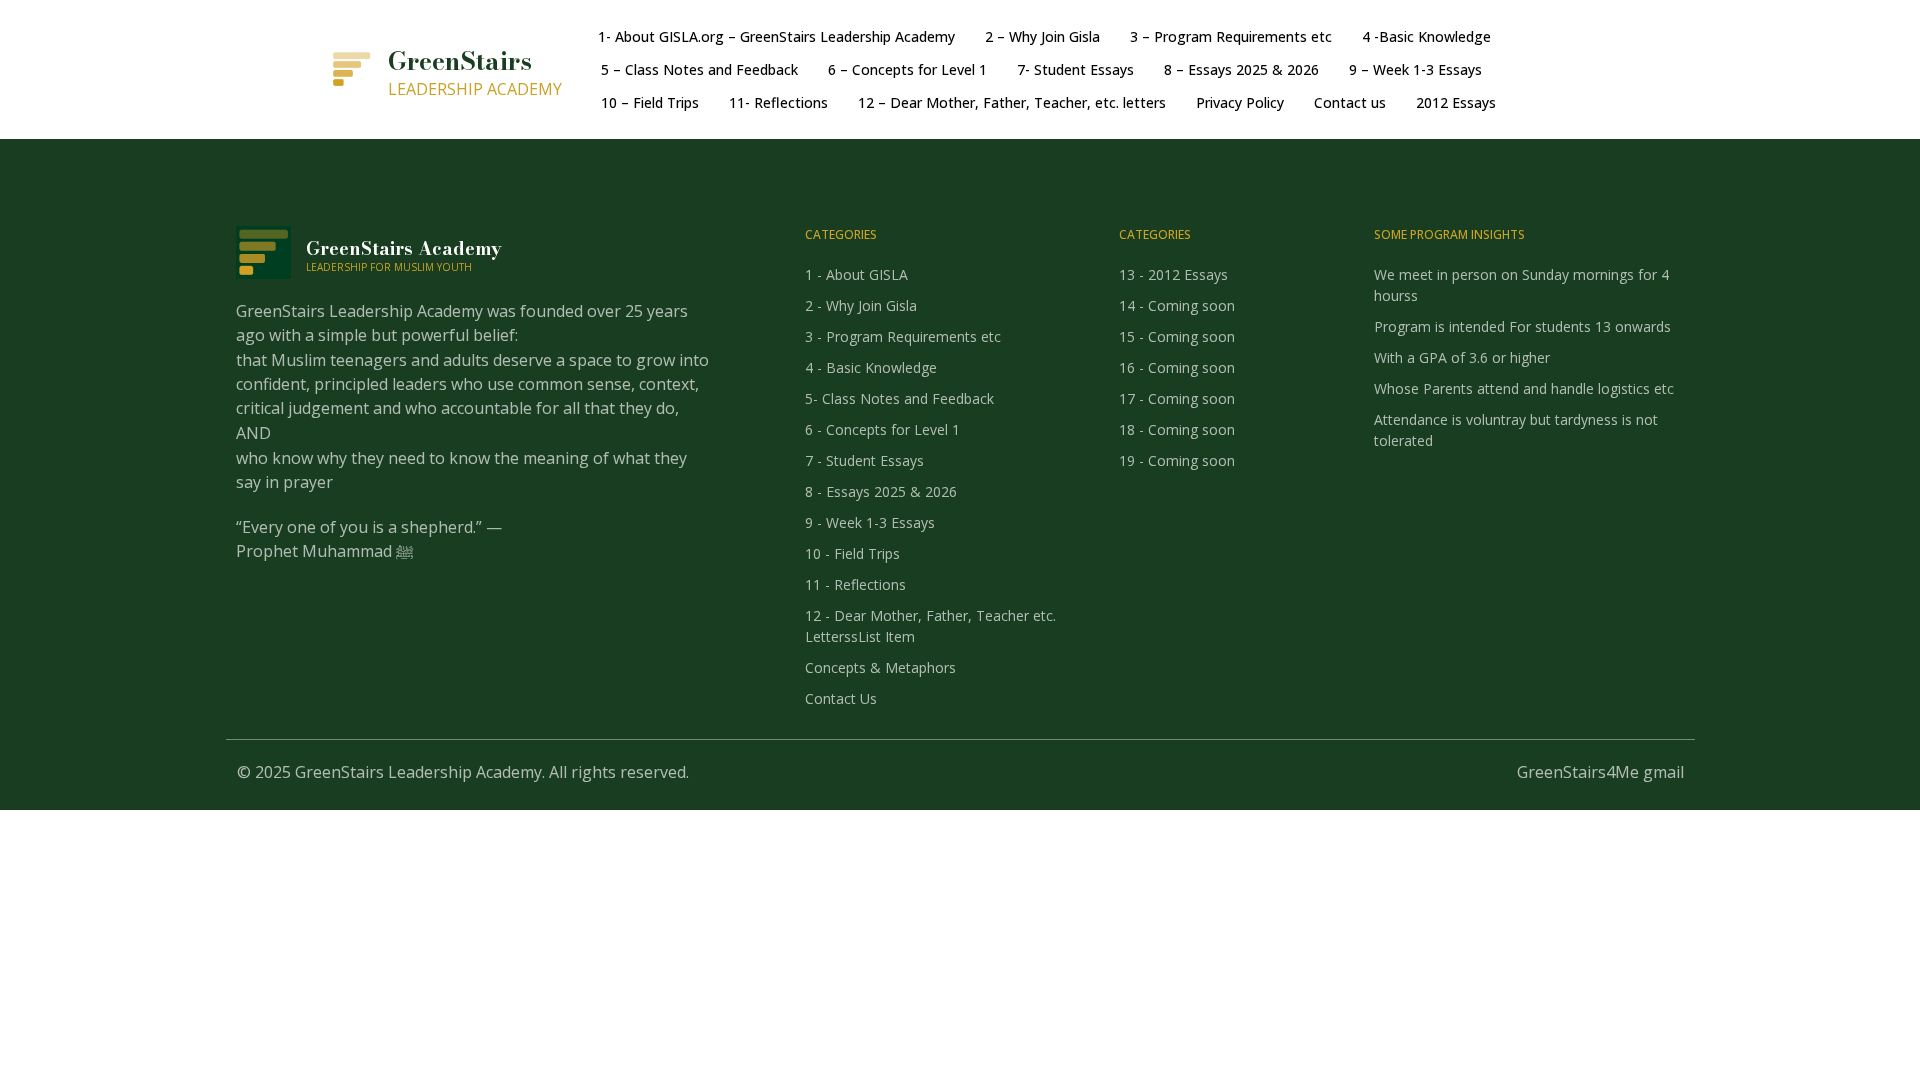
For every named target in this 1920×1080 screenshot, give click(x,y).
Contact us (1350, 102)
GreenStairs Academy (404, 248)
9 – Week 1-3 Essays (1415, 69)
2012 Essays (1456, 102)
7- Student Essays (1075, 69)
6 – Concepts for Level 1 (907, 69)
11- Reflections (778, 102)
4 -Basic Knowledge (1426, 36)
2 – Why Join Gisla (1042, 36)
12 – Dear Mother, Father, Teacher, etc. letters (1012, 102)
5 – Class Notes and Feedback (699, 69)
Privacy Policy (1240, 102)
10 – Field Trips (650, 102)
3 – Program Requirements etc (1231, 36)
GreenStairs (460, 61)
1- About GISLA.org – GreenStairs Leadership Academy (776, 36)
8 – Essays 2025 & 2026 (1241, 69)
